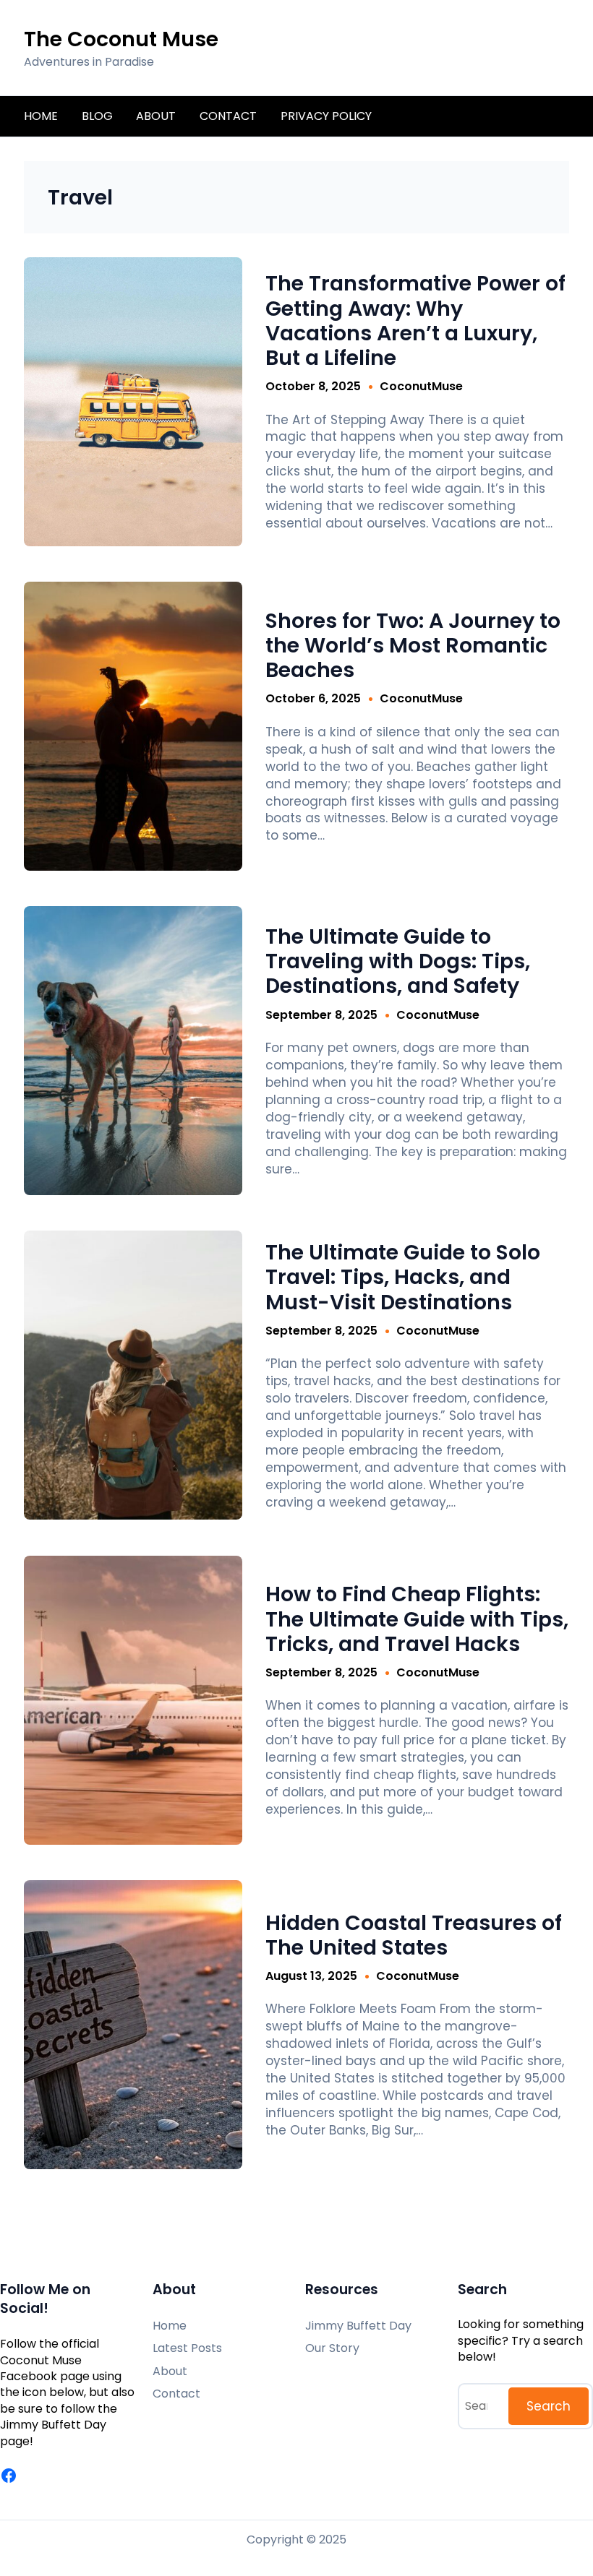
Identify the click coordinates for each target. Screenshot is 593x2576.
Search (549, 2406)
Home (41, 116)
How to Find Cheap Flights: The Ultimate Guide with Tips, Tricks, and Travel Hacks (417, 1619)
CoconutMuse (421, 386)
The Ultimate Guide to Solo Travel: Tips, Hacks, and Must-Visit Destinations (403, 1277)
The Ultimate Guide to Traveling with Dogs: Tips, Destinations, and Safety (398, 961)
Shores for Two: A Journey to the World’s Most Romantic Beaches (413, 646)
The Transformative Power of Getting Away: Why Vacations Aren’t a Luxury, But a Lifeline (415, 320)
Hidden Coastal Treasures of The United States (414, 1935)
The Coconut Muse (121, 39)
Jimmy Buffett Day (53, 2425)
